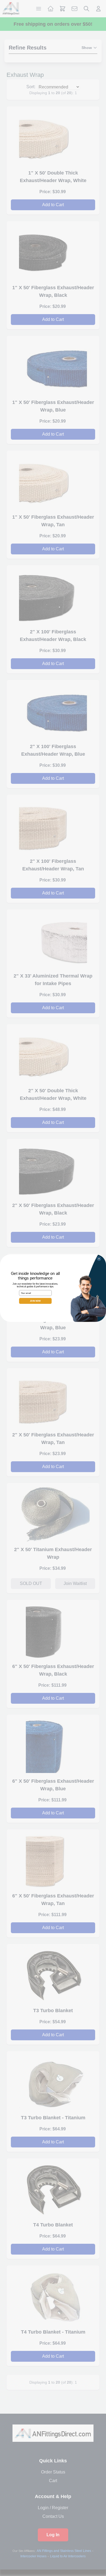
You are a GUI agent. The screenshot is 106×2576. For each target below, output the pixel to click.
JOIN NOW (35, 1301)
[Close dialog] (99, 1258)
